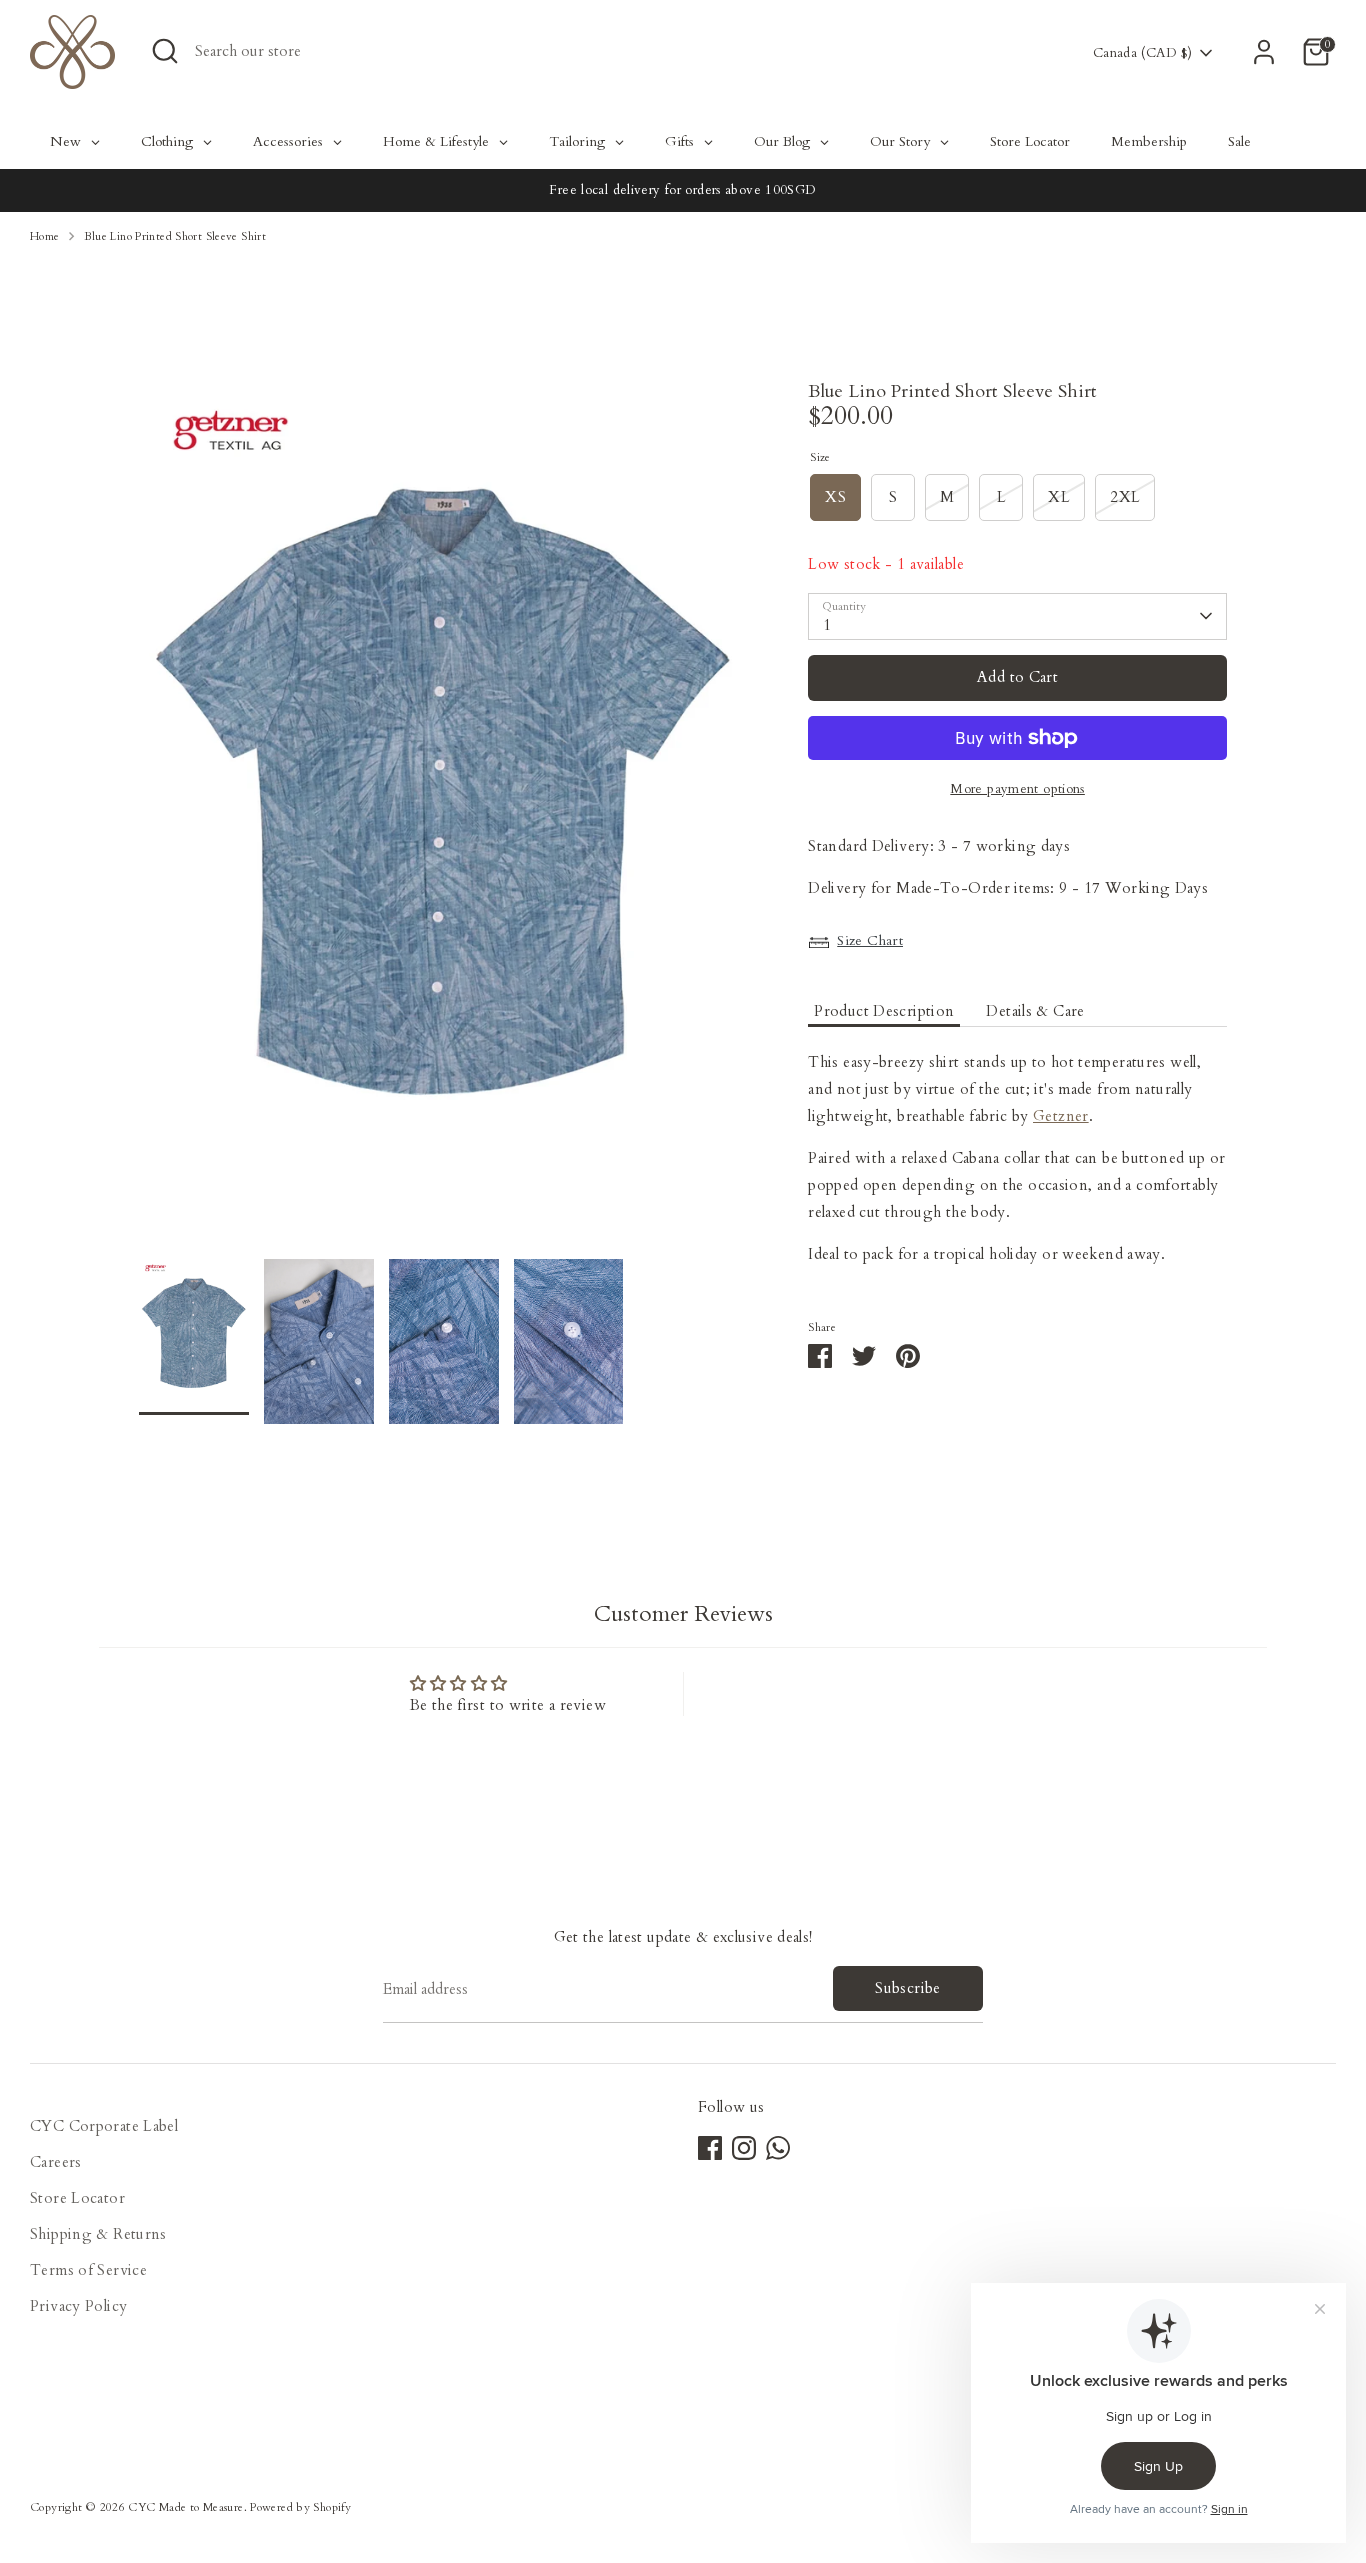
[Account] (1264, 52)
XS (835, 497)
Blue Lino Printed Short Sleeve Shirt (175, 236)
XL (1059, 497)
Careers (56, 2162)
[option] (444, 821)
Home (45, 236)
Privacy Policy (78, 2306)
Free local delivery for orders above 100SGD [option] (682, 190)
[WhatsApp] (778, 2148)
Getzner (1061, 1117)
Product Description (884, 1011)
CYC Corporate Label (104, 2126)
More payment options (1017, 789)
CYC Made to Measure (185, 2507)
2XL (1125, 497)
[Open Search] (165, 51)
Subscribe (907, 1988)
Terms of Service (88, 2270)
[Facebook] (710, 2148)
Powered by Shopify (300, 2507)
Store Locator (77, 2198)
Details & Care (1035, 1011)
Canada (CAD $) (1142, 53)
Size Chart (870, 940)
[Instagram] (744, 2148)
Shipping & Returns (98, 2234)
